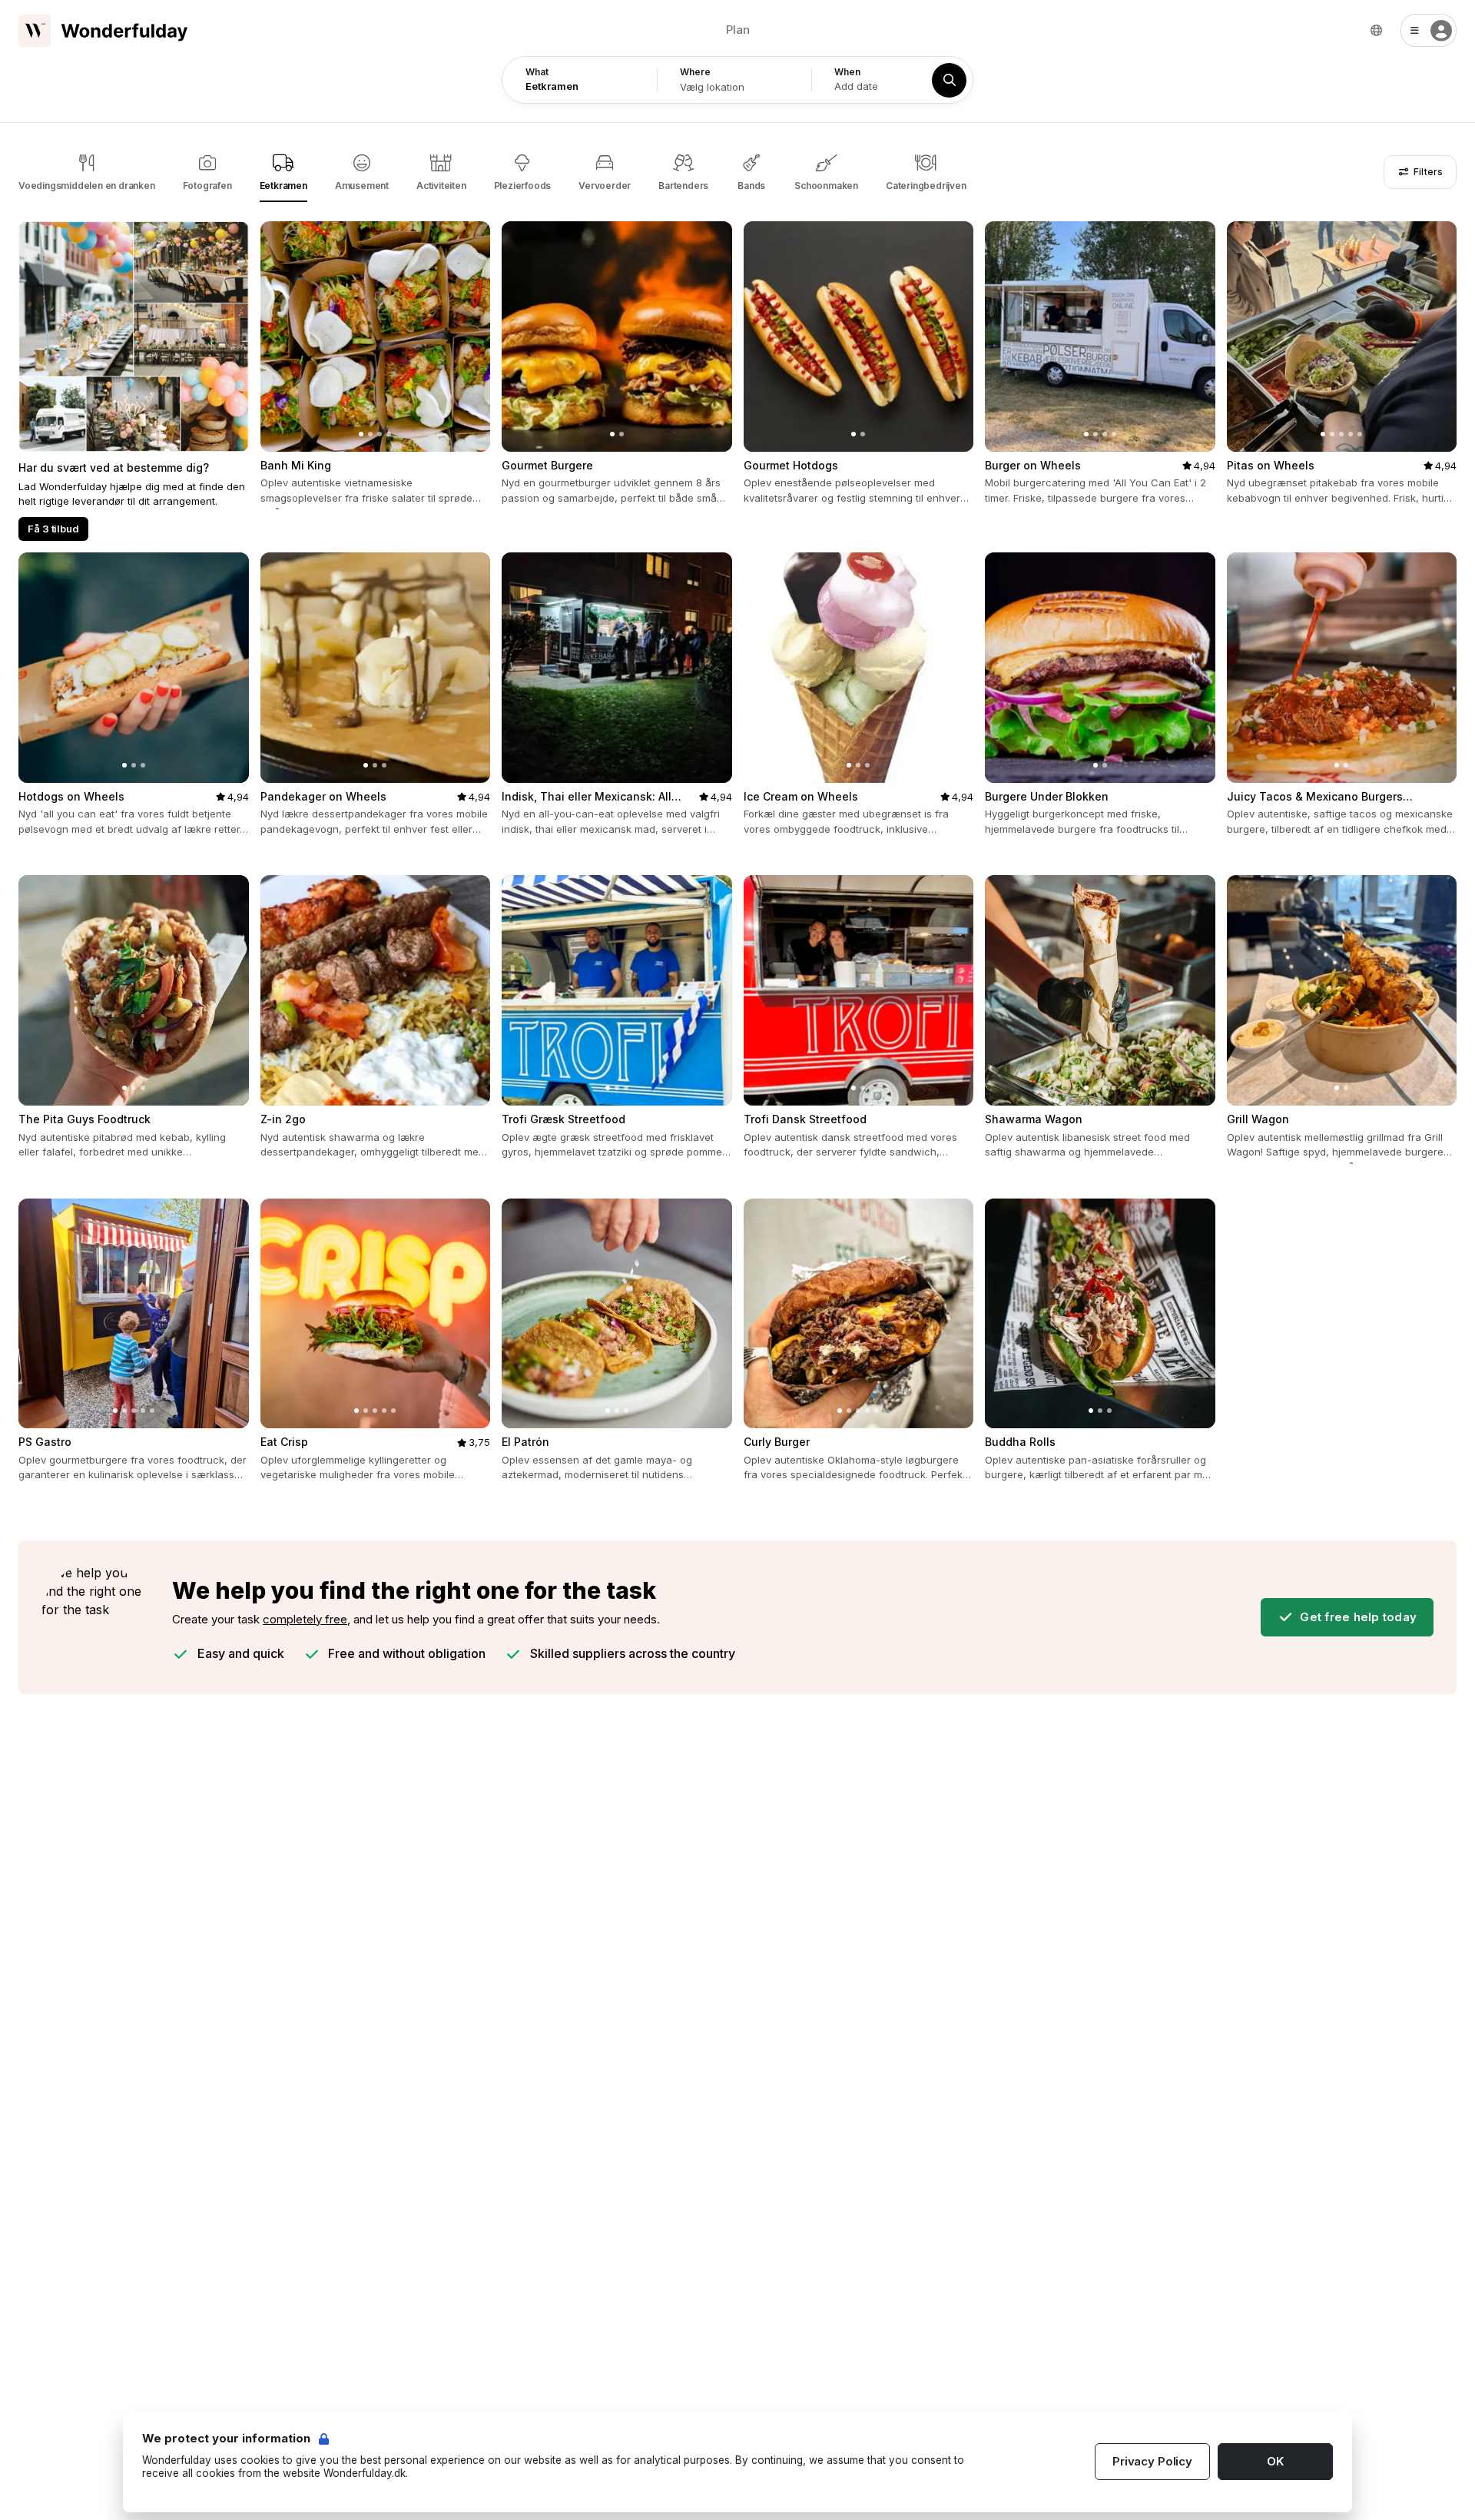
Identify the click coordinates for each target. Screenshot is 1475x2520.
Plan (738, 30)
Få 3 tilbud (53, 529)
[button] (1429, 30)
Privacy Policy (1152, 2461)
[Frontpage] (103, 31)
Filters (1426, 172)
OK (1275, 2461)
